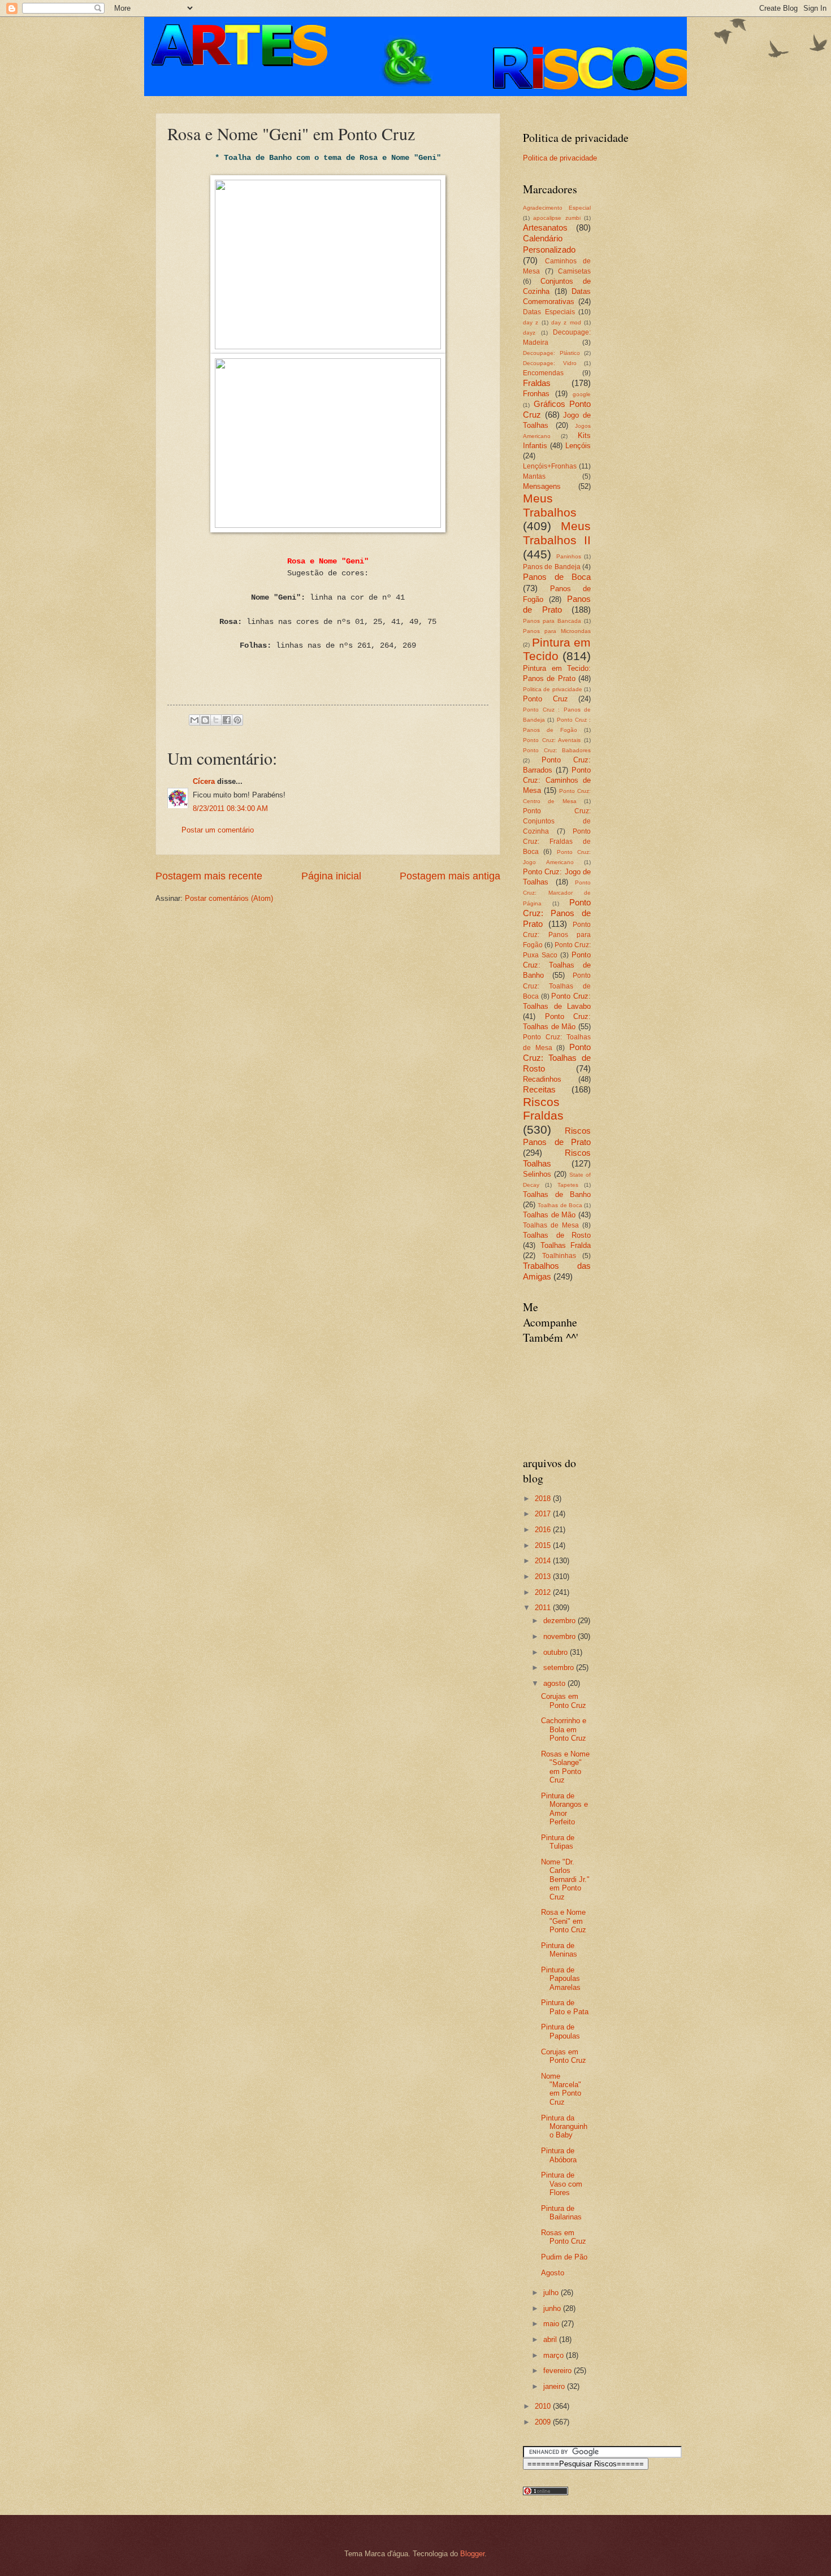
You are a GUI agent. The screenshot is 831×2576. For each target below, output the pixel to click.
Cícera (204, 781)
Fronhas (536, 394)
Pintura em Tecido (557, 649)
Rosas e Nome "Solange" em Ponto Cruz (565, 1767)
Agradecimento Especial (557, 208)
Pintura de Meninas (559, 1950)
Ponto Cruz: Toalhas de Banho (557, 965)
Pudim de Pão (564, 2257)
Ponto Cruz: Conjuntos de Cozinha (557, 821)
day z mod (566, 322)
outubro (557, 1652)
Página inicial (331, 876)
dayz (529, 333)
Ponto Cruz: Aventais (552, 740)
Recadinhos (542, 1079)
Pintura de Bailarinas (561, 2213)
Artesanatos (545, 227)
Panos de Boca (557, 577)
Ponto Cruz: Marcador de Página (557, 893)
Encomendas (543, 373)
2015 (544, 1545)
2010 (544, 2406)
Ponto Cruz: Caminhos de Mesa (557, 780)
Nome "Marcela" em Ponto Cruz (561, 2089)
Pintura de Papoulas (561, 2031)
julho (552, 2293)
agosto (555, 1683)
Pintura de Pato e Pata (565, 2007)
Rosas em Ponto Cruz (564, 2237)
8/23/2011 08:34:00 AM (230, 808)
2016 (544, 1530)
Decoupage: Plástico (551, 353)
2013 (544, 1577)
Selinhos (537, 1174)
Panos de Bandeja (552, 567)
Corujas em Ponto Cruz (564, 1701)
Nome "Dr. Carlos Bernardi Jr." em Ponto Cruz (565, 1879)
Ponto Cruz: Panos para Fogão (557, 935)
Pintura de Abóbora (559, 2155)
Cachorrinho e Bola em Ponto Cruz (564, 1729)
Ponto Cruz (546, 699)
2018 (544, 1499)
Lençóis (578, 446)
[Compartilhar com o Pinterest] (237, 720)
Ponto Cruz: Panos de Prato (557, 913)
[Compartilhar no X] (216, 720)
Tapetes (568, 1185)
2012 (544, 1592)
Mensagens (542, 486)
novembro (561, 1636)
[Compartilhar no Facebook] (227, 720)
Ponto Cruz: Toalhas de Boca (557, 986)
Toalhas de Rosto (557, 1235)
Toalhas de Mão (549, 1215)
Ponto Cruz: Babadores (557, 750)
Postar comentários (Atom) (229, 898)
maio (552, 2324)
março (555, 2355)
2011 (544, 1608)
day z (531, 322)
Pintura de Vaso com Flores (562, 2184)
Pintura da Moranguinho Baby (564, 2127)
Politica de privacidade (560, 158)
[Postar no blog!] (205, 720)
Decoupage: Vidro (550, 363)
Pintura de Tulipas (558, 1842)
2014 (544, 1561)
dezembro (561, 1621)
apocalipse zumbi (557, 218)
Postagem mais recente (209, 876)
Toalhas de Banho (557, 1194)
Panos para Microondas (557, 631)
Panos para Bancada (552, 621)
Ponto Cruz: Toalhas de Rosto (557, 1058)
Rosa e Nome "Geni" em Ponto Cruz (564, 1921)
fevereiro (559, 2371)
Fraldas (537, 383)
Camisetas (574, 271)
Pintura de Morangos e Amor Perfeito (564, 1809)
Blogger (472, 2554)
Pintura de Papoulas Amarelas (561, 1979)
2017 (544, 1514)
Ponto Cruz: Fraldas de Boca (557, 842)
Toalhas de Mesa (551, 1225)
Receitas (539, 1089)
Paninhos (569, 556)
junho (553, 2308)
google (582, 394)
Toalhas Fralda (566, 1245)
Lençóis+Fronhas (550, 466)
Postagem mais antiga (450, 876)
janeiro (555, 2386)
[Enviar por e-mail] (194, 720)
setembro (560, 1668)
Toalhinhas (559, 1256)
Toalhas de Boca (560, 1205)
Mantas (534, 476)
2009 (544, 2422)
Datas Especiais (549, 312)
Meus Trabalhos (550, 505)
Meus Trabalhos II (557, 533)
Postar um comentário (218, 830)
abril (551, 2339)
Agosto (553, 2273)
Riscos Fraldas (543, 1109)
